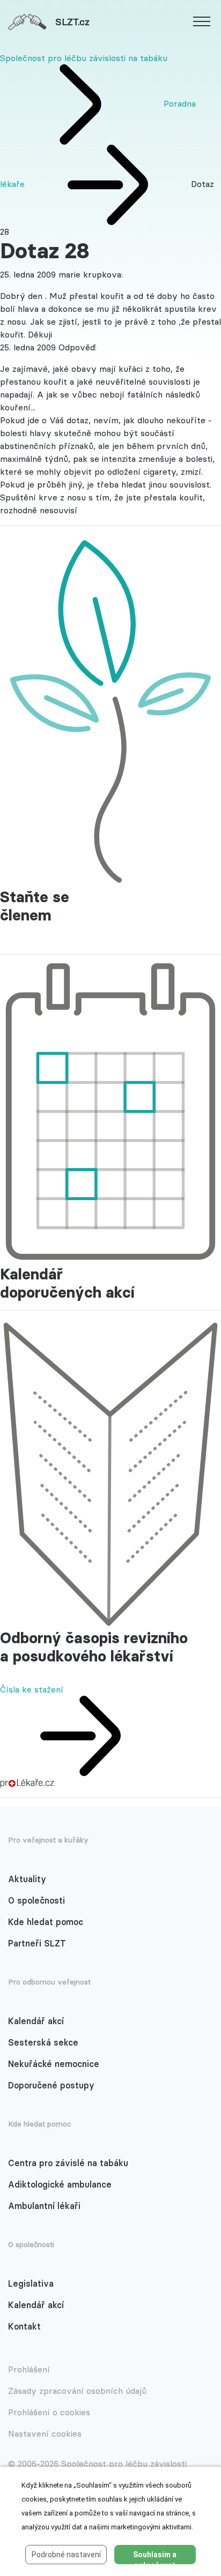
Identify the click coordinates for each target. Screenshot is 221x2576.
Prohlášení (29, 2369)
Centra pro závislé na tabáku (68, 2163)
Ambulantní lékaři (44, 2206)
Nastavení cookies (45, 2433)
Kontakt (24, 2326)
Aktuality (27, 1879)
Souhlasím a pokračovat (155, 2557)
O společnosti (36, 1900)
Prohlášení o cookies (49, 2412)
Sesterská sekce (43, 2042)
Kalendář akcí (36, 2021)
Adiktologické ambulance (60, 2184)
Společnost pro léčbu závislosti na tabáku (84, 58)
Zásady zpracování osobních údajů (77, 2391)
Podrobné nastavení (66, 2555)
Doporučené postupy (51, 2085)
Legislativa (31, 2283)
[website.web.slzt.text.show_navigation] (202, 23)
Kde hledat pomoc (46, 1922)
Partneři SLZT (37, 1943)
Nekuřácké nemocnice (54, 2064)
